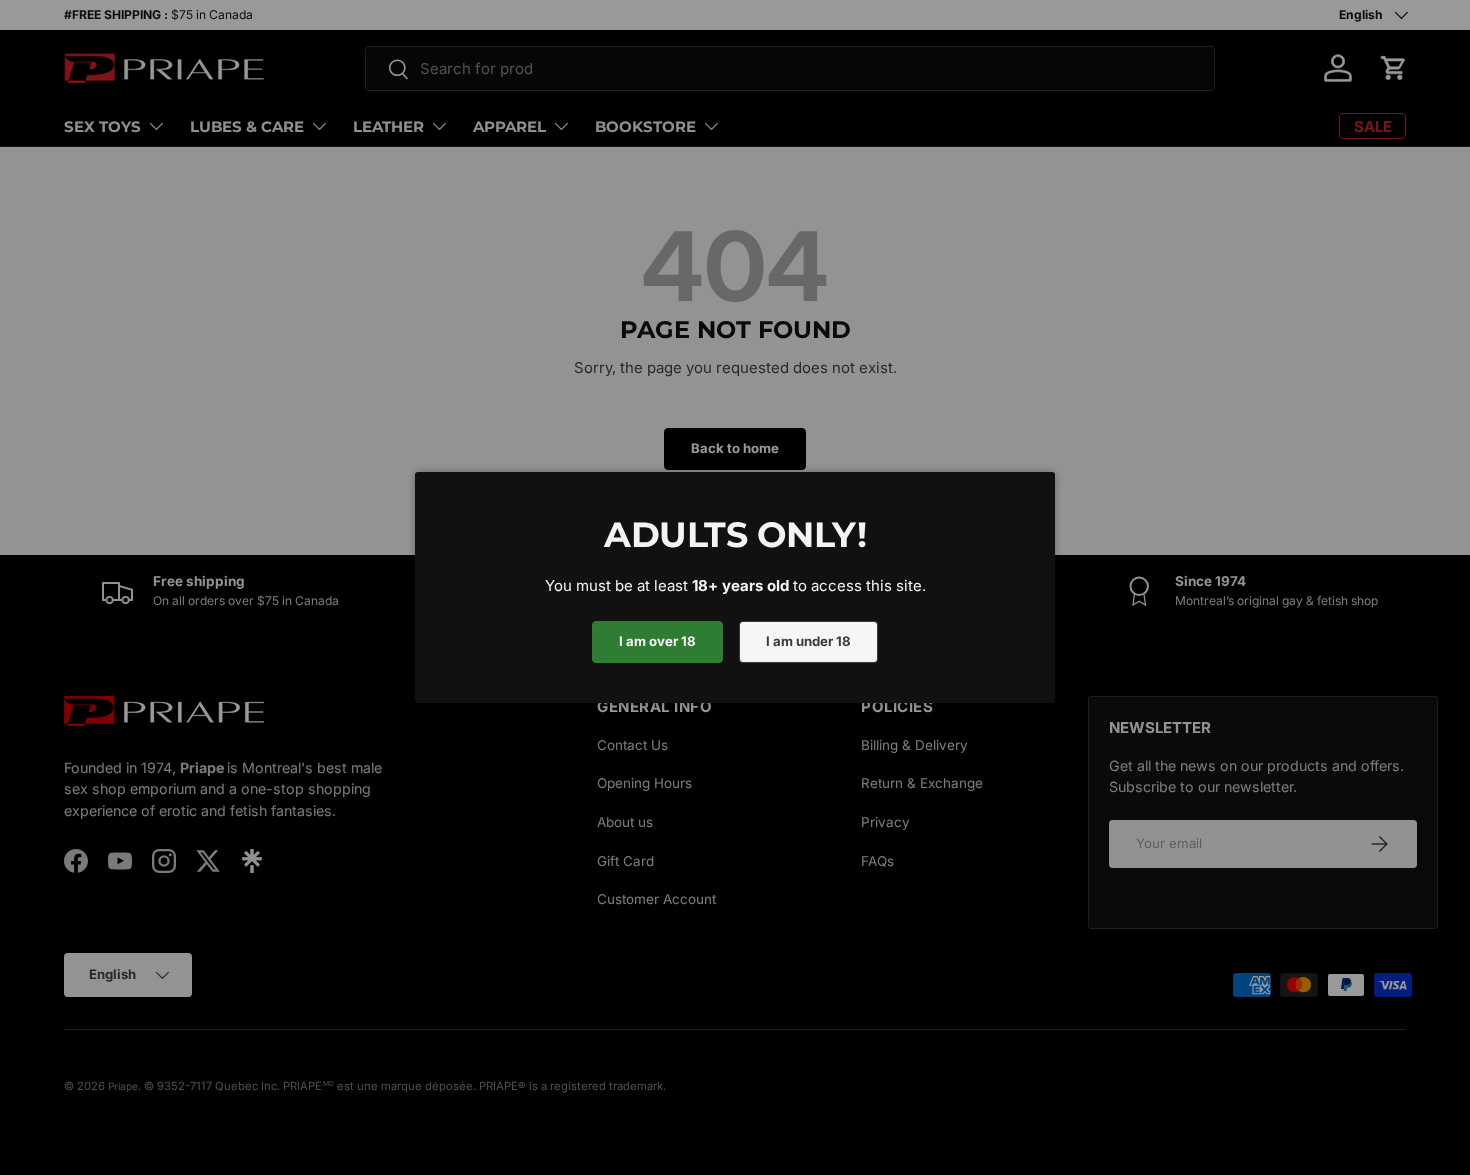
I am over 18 (657, 641)
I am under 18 (808, 641)
